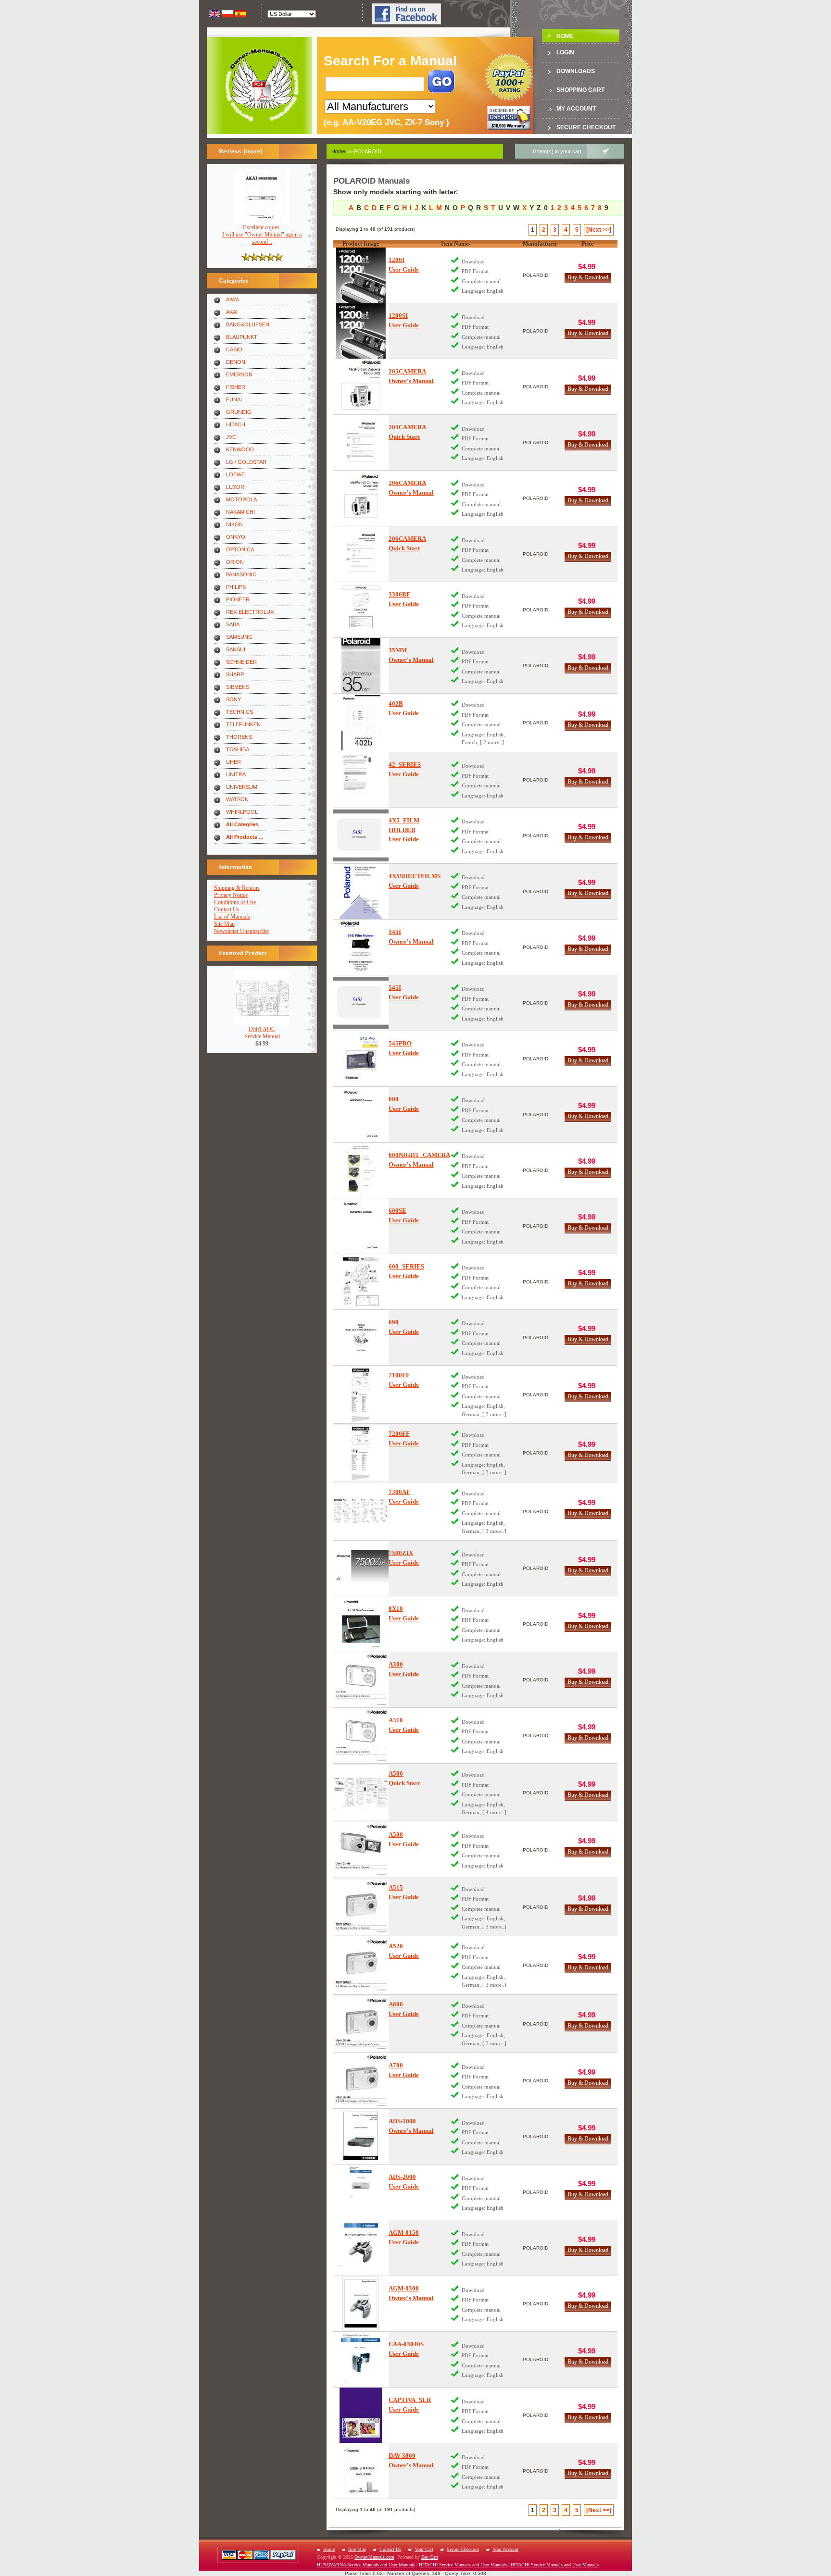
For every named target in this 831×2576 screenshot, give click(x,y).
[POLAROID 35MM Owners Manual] (361, 666)
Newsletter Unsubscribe (241, 931)
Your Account (505, 2549)
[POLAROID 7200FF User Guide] (361, 1453)
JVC (231, 437)
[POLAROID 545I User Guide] (361, 1003)
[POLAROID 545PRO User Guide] (361, 1059)
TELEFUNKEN (243, 724)
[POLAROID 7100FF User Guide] (361, 1395)
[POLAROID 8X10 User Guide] (361, 1624)
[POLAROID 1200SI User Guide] (361, 331)
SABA (233, 624)
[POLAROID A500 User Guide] (361, 1850)
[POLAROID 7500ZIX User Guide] (361, 1568)
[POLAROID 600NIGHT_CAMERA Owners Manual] (361, 1170)
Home (565, 36)
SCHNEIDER (241, 662)
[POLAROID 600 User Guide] (361, 1114)
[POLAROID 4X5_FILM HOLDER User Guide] (361, 836)
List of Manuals (232, 917)
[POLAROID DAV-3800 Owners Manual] (361, 2471)
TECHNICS (239, 712)
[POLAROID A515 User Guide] (361, 1907)
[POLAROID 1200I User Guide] (361, 275)
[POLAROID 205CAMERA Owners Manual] (361, 387)
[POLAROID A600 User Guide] (361, 2024)
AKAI (232, 312)
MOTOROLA (241, 499)
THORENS (239, 737)
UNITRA (236, 774)
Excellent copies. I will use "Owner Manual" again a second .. (262, 235)
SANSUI (236, 649)
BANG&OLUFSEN (248, 324)
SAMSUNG (239, 637)
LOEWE (235, 474)
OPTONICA (240, 549)
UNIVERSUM (242, 787)
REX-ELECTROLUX (250, 612)
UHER (233, 762)
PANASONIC (241, 574)
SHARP (235, 674)
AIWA (233, 299)
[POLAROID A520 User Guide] (361, 1965)
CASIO (234, 349)
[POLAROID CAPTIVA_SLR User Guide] (361, 2415)
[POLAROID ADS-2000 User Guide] (361, 2192)
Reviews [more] (240, 151)
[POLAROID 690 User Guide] (361, 1338)
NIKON (234, 524)
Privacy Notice (231, 895)
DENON (236, 362)
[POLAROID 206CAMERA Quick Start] (361, 554)
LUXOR (235, 487)
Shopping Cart (580, 90)
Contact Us (227, 909)
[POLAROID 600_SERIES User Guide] (361, 1282)
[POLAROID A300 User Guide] (361, 1680)
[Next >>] (599, 230)
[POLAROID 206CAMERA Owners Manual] (361, 498)
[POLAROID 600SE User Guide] (361, 1226)
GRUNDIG (239, 412)
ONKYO (236, 537)
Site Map (224, 924)
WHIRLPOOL (242, 812)
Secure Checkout (586, 127)
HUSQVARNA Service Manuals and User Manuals (366, 2565)
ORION (235, 562)
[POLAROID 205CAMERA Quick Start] (361, 442)
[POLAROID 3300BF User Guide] (361, 610)
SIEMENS (238, 687)
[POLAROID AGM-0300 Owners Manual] (361, 2304)
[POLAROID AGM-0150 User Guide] (361, 2248)
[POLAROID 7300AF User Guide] (361, 1512)
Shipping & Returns (237, 888)
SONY (233, 699)
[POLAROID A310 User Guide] (361, 1736)
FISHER (236, 387)
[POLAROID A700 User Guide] (361, 2081)
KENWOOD (240, 449)
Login (565, 52)
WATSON (237, 799)
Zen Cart (430, 2557)
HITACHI (236, 424)
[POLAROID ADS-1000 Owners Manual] (361, 2136)
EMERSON (239, 374)
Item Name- (456, 244)
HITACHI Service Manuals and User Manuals (463, 2565)
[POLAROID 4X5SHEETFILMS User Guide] (361, 891)
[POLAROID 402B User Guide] (361, 723)
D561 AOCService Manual (262, 1033)
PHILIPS (236, 587)
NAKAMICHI (240, 512)
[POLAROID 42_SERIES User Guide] (361, 780)
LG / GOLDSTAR (246, 462)
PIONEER (238, 599)
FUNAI (234, 399)
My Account (576, 109)
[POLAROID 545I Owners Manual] (361, 947)
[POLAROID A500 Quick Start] (361, 1793)
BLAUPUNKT (242, 337)
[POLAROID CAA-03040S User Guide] (361, 2359)
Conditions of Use (235, 902)
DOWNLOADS (576, 71)
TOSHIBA (238, 749)
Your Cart (424, 2549)
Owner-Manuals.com (374, 2557)
